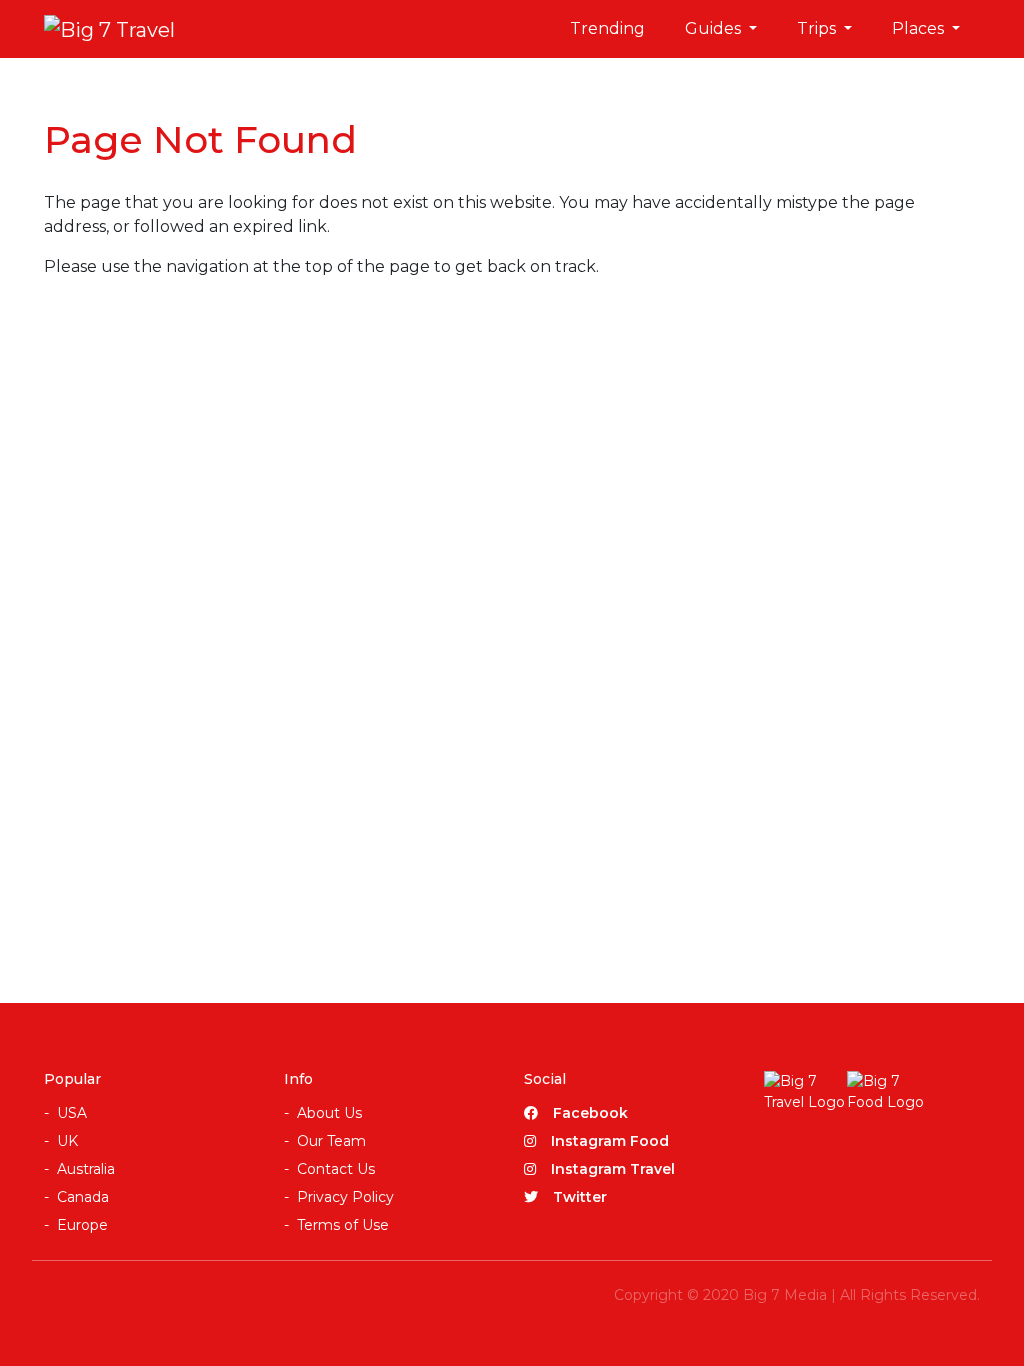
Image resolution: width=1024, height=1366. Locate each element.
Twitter (580, 1197)
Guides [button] (715, 28)
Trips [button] (818, 28)
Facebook (590, 1113)
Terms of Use (343, 1225)
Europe (82, 1225)
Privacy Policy (345, 1197)
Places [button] (920, 28)
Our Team (331, 1141)
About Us (329, 1113)
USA (72, 1113)
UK (67, 1141)
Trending (607, 28)
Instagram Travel (613, 1169)
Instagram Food (610, 1141)
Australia (86, 1169)
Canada (83, 1197)
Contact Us (336, 1169)
